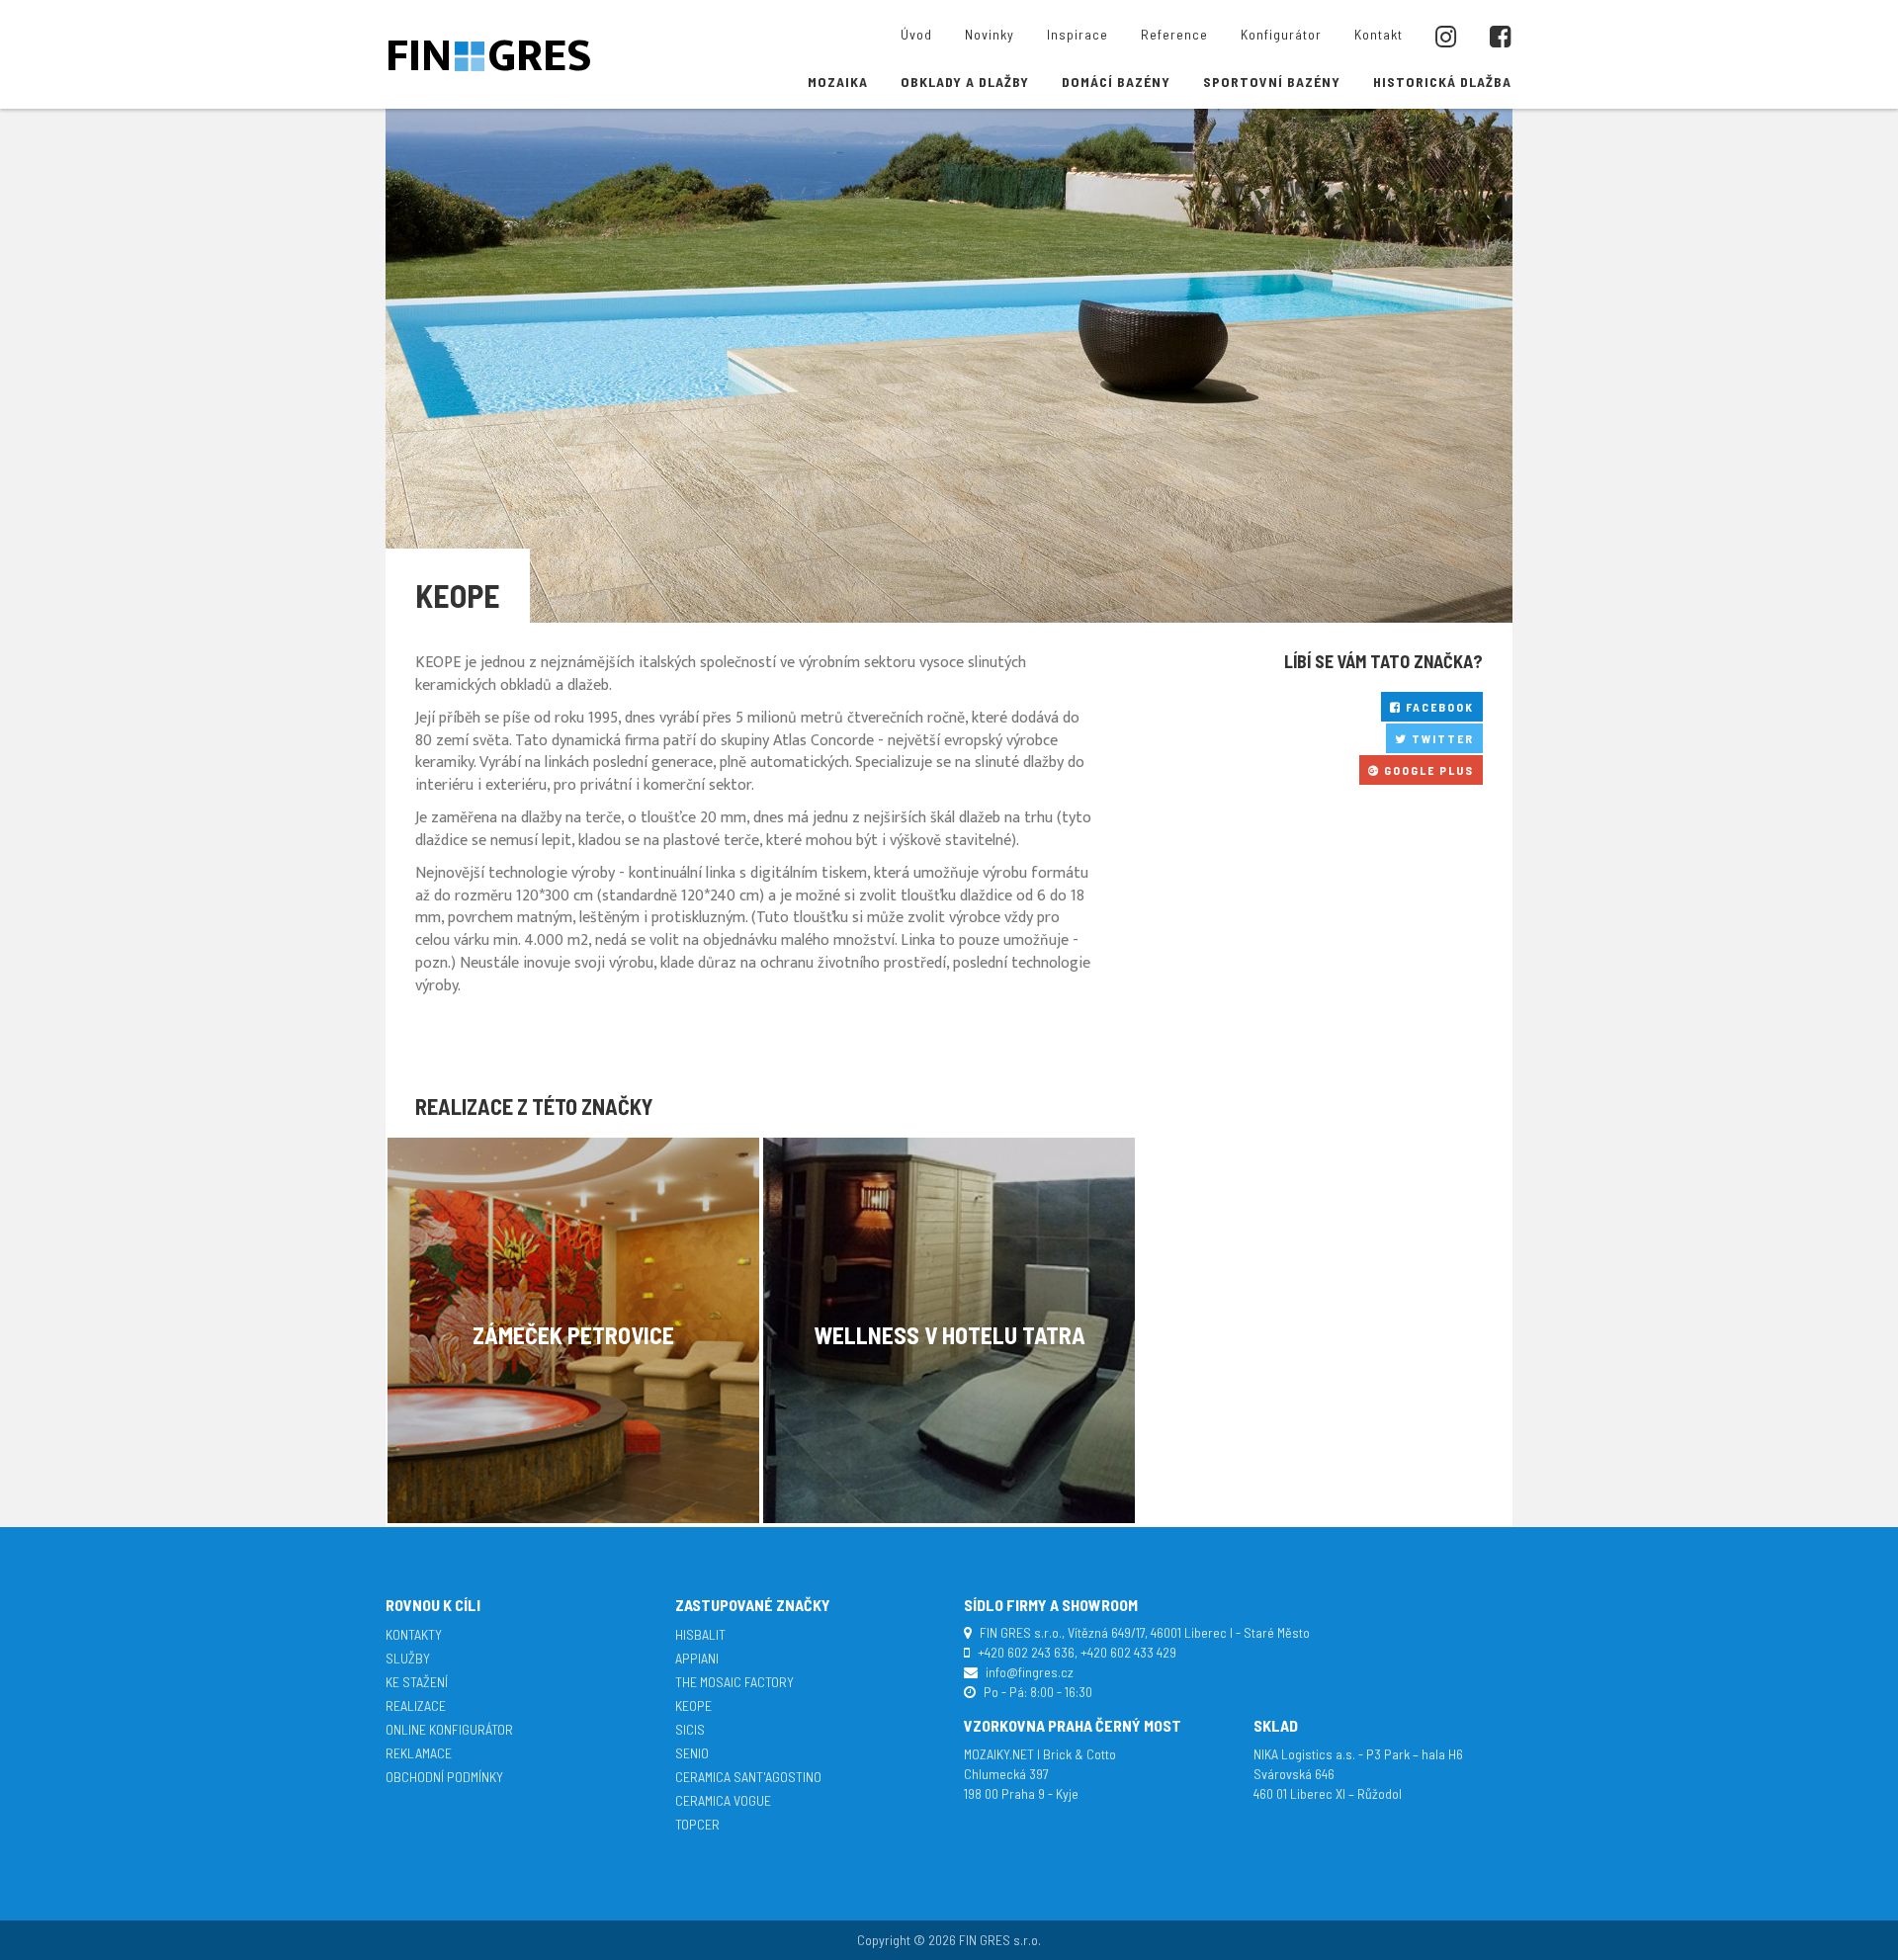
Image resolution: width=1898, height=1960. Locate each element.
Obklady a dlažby (965, 82)
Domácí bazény (1116, 82)
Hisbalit (700, 1634)
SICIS (690, 1729)
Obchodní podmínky (444, 1777)
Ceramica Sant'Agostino (748, 1777)
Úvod (916, 34)
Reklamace (419, 1753)
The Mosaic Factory (734, 1682)
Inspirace (1078, 34)
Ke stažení (417, 1682)
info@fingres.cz (1030, 1672)
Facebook (1438, 707)
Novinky (990, 34)
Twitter (1441, 738)
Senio (692, 1753)
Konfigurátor (1281, 34)
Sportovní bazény (1272, 82)
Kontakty (414, 1634)
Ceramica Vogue (723, 1800)
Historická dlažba (1442, 82)
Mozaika (838, 82)
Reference (1174, 34)
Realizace (416, 1705)
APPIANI (697, 1658)
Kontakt (1379, 34)
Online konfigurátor (449, 1729)
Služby (408, 1658)
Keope (693, 1705)
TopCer (697, 1824)
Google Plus (1427, 770)
